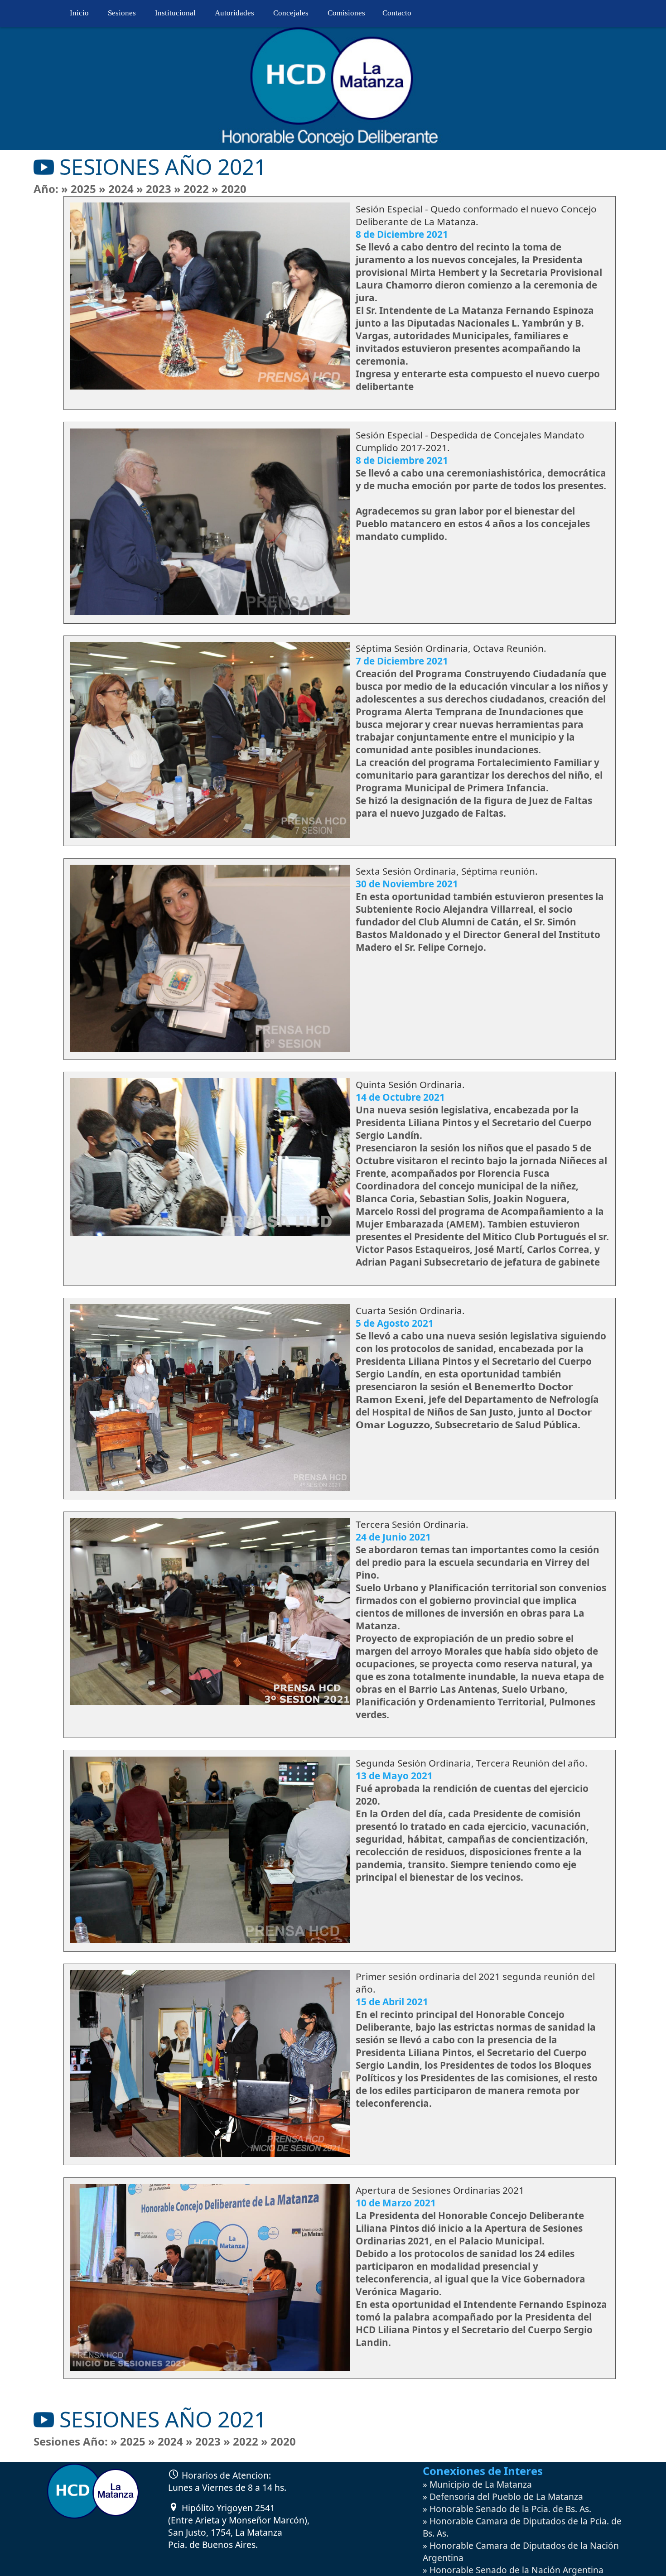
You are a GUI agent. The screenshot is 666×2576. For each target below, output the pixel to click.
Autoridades (234, 13)
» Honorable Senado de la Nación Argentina (513, 2570)
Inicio (79, 13)
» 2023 (155, 189)
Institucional (175, 13)
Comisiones (346, 13)
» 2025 (80, 189)
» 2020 (229, 189)
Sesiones (122, 13)
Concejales (291, 13)
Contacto (397, 13)
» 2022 (193, 189)
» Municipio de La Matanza (477, 2484)
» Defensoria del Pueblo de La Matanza (503, 2497)
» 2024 (118, 189)
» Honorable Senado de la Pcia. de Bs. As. (507, 2509)
